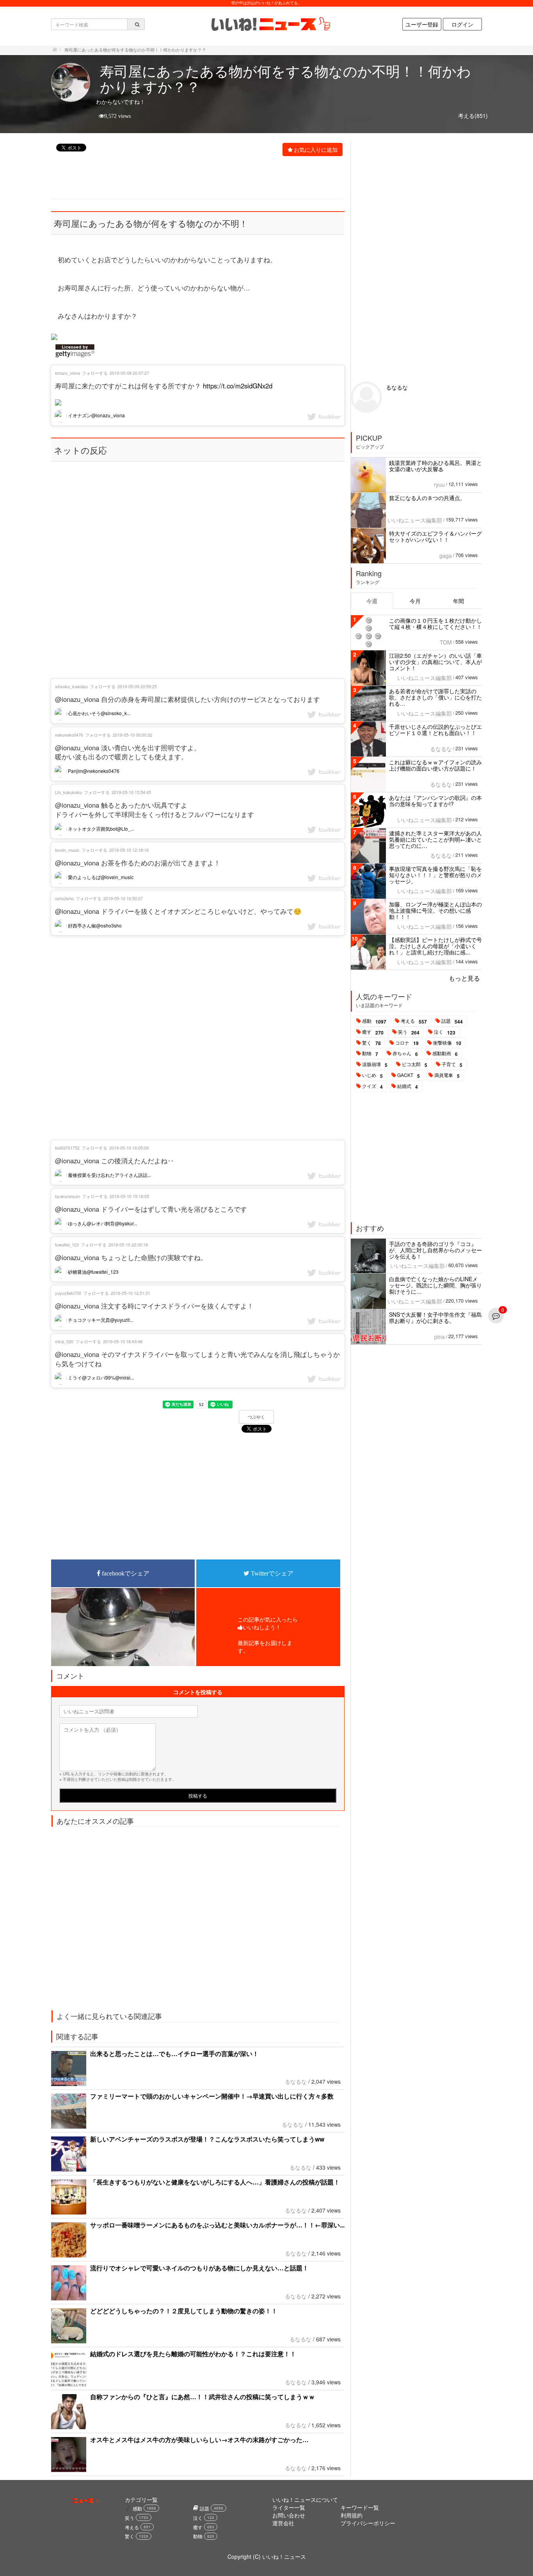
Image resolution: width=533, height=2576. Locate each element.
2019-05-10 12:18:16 (129, 850)
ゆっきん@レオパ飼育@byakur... (102, 1223)
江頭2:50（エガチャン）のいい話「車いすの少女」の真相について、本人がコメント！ (435, 662)
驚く (371, 1043)
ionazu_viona (68, 373)
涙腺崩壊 (375, 1065)
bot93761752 (67, 1148)
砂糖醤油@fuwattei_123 (93, 1272)
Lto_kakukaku (68, 792)
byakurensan (68, 1196)
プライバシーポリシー (368, 2523)
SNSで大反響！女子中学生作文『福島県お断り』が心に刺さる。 (435, 1317)
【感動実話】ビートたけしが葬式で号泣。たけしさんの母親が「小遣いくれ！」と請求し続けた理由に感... (435, 946)
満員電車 (447, 1075)
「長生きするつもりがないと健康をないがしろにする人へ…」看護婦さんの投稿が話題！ (215, 2182)
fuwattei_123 (67, 1244)
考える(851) (473, 116)
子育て (452, 1065)
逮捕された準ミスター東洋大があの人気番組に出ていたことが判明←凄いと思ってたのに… (435, 839)
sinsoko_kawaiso (71, 686)
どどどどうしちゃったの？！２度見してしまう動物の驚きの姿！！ (184, 2311)
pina (440, 1337)
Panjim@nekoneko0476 (93, 771)
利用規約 (352, 2515)
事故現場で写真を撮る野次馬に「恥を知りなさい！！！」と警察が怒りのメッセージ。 (435, 875)
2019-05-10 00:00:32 (132, 735)
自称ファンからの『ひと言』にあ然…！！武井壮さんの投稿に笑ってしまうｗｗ (203, 2397)
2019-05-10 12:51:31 (131, 1293)
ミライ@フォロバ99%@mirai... (100, 1377)
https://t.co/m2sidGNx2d (238, 386)
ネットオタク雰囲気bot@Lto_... (100, 829)
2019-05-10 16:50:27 (123, 898)
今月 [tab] (415, 601)
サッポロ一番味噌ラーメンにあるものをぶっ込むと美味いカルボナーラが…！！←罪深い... (217, 2225)
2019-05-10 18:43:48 (123, 1341)
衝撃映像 (447, 1043)
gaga (446, 555)
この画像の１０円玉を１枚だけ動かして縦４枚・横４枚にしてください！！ (435, 623)
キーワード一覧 (360, 2507)
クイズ (372, 1086)
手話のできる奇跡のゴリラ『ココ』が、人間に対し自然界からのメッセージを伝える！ (435, 1250)
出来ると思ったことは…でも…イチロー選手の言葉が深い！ (174, 2054)
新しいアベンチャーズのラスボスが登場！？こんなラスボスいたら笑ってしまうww (207, 2139)
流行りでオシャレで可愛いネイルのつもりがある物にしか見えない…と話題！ (199, 2268)
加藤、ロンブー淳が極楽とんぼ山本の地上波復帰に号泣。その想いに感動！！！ (435, 910)
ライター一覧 (289, 2507)
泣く (445, 1032)
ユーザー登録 (422, 24)
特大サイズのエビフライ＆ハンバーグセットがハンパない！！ (435, 536)
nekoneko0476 (69, 735)
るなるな (296, 2081)
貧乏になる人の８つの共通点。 (427, 498)
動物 (370, 1054)
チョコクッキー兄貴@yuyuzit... (100, 1320)
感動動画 (445, 1054)
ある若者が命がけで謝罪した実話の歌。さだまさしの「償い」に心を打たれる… (435, 697)
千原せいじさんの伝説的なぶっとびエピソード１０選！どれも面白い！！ (435, 730)
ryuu (439, 484)
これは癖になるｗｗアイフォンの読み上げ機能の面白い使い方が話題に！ (435, 765)
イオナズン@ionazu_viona (96, 415)
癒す (373, 1032)
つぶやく (256, 1417)
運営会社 (283, 2523)
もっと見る (464, 978)
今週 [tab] (372, 601)
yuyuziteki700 (68, 1293)
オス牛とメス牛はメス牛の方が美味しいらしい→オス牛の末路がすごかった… (199, 2440)
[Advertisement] (194, 178)
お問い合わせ (289, 2515)
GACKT (409, 1075)
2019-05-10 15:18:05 (129, 1196)
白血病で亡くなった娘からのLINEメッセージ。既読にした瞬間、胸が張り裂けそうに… (435, 1285)
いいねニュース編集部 (415, 520)
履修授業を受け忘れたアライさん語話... (109, 1175)
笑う (409, 1032)
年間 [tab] (458, 601)
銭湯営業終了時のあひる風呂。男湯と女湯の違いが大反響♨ (435, 466)
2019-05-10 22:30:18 (128, 1244)
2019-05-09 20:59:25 (137, 686)
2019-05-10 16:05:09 (129, 1148)
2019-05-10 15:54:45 (131, 792)
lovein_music (67, 850)
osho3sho (64, 898)
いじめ (372, 1075)
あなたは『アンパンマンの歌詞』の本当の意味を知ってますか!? (435, 801)
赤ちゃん (405, 1054)
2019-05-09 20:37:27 (129, 373)
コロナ (407, 1043)
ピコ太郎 (415, 1065)
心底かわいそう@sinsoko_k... (99, 713)
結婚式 (408, 1086)
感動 (374, 1021)
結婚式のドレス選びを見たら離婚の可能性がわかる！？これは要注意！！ (193, 2354)
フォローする (95, 373)
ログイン (462, 24)
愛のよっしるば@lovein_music (100, 877)
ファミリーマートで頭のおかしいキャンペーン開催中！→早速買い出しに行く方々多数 (212, 2096)
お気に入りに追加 (316, 150)
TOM (446, 642)
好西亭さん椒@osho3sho (94, 925)
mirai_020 (64, 1341)
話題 (452, 1021)
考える (414, 1021)
